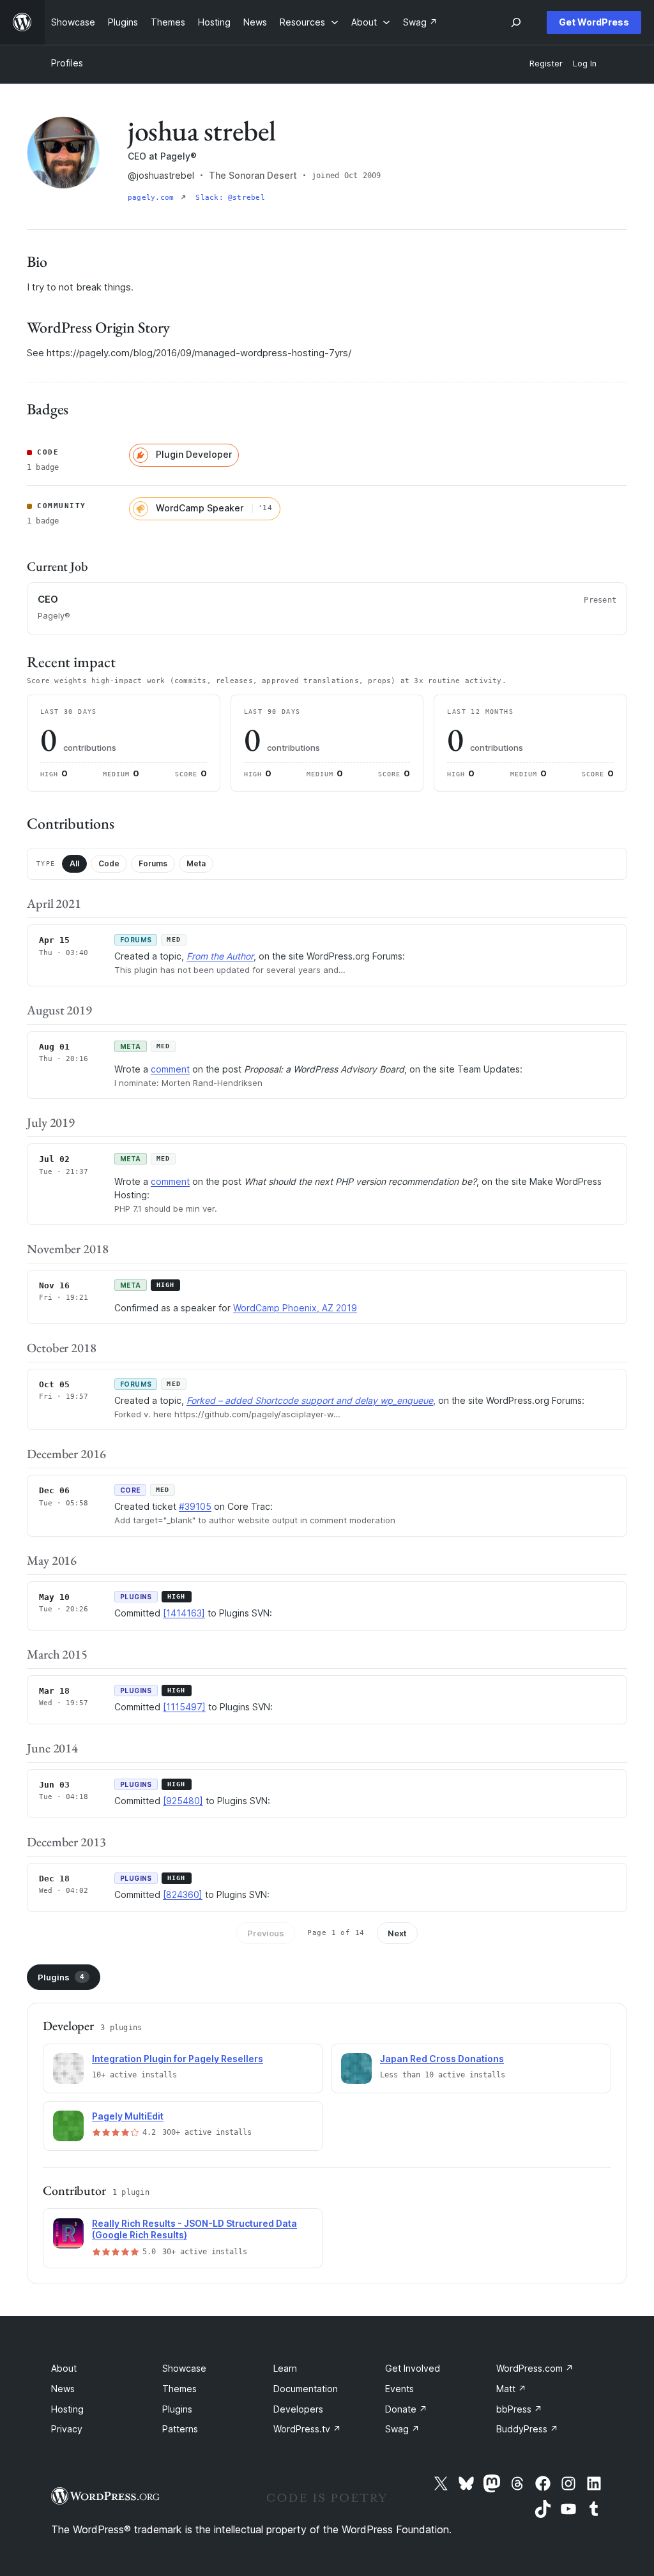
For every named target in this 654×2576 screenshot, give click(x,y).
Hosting (67, 2409)
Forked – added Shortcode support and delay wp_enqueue (310, 1400)
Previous (266, 1933)
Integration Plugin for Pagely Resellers (178, 2059)
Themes (179, 2389)
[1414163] (184, 1613)
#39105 (195, 1506)
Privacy (67, 2429)
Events (399, 2389)
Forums (153, 863)
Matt (511, 2389)
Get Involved (413, 2368)
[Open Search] (516, 22)
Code (109, 863)
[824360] (183, 1894)
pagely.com (153, 198)
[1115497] (184, 1707)
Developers (298, 2409)
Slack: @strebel (230, 198)
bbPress (519, 2409)
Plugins (61, 1977)
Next (397, 1933)
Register (546, 64)
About (64, 2368)
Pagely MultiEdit (128, 2116)
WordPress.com (535, 2368)
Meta (196, 863)
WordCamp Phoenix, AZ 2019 (295, 1308)
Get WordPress (594, 22)
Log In (585, 64)
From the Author (220, 956)
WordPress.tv (307, 2429)
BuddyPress (527, 2429)
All (74, 863)
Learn (285, 2368)
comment (170, 1069)
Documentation (306, 2389)
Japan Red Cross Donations (442, 2059)
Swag (402, 2429)
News (63, 2389)
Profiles (67, 63)
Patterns (180, 2429)
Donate (406, 2409)
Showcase (184, 2368)
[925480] (183, 1801)
